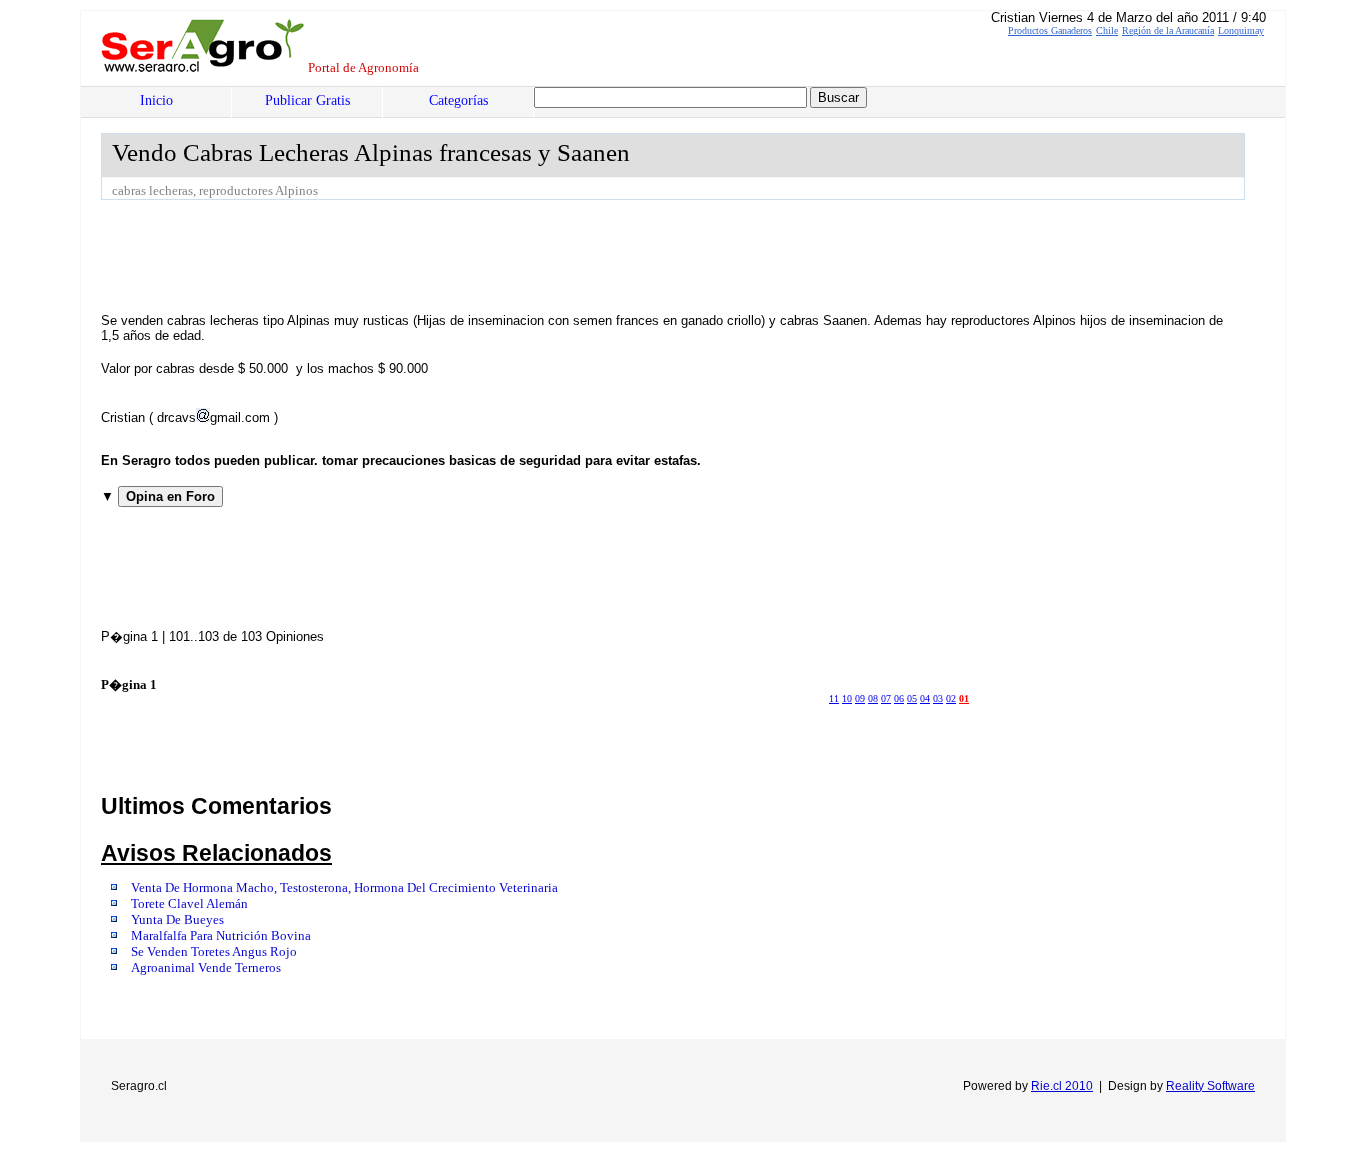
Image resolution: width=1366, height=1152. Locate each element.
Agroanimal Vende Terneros (206, 968)
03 (938, 698)
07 (886, 698)
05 (912, 698)
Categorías (458, 100)
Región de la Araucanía (1168, 30)
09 (860, 698)
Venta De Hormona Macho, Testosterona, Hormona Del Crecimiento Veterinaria (344, 888)
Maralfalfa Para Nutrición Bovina (221, 936)
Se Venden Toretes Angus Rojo (214, 952)
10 (847, 698)
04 (925, 698)
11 (834, 698)
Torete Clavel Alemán (189, 904)
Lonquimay (1241, 30)
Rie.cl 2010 (1062, 1086)
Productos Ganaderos (1050, 30)
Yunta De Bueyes (177, 920)
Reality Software (1210, 1086)
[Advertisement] (465, 255)
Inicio (156, 100)
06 (899, 698)
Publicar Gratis (307, 100)
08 (873, 698)
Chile (1107, 30)
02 (951, 698)
